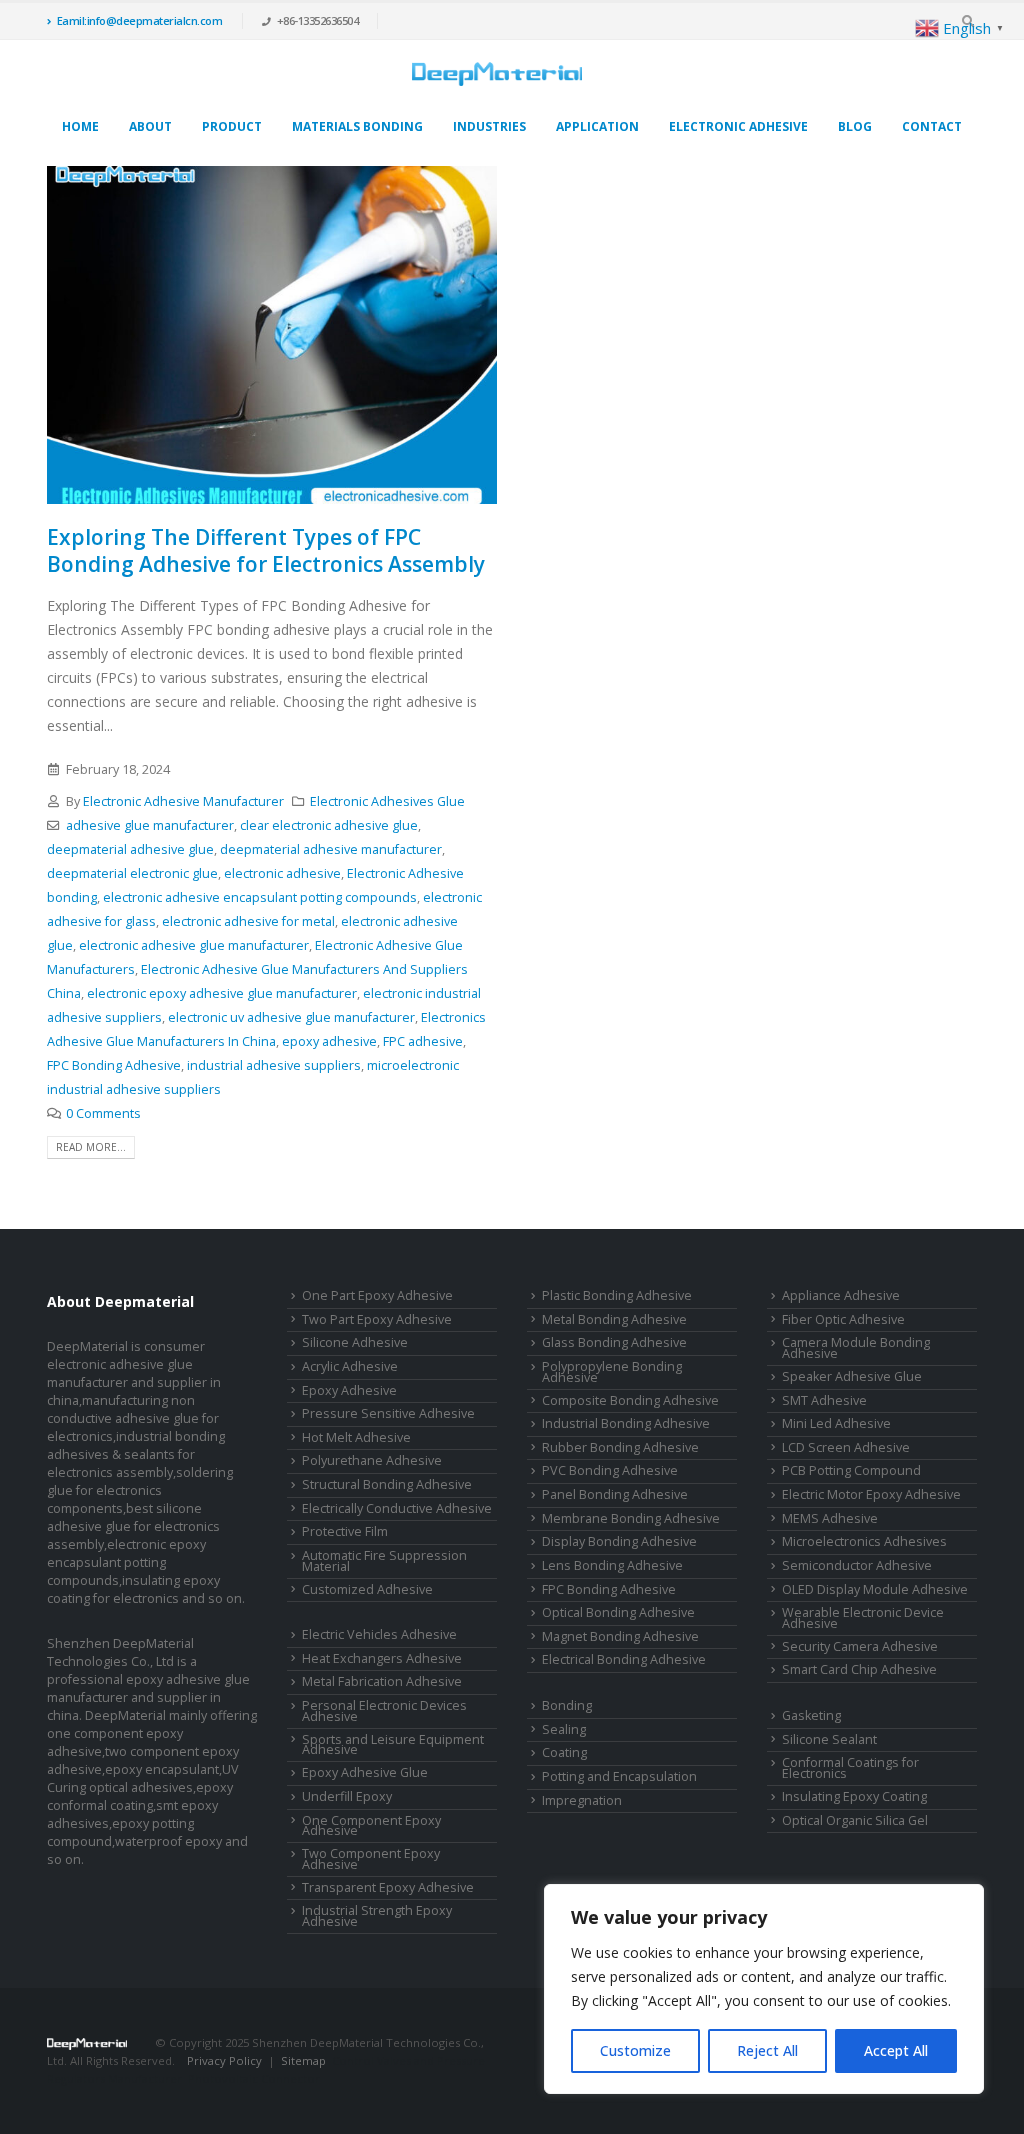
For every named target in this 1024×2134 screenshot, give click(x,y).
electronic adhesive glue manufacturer (194, 945)
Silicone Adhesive (355, 1342)
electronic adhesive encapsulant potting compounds (260, 897)
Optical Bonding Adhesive (618, 1612)
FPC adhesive (423, 1041)
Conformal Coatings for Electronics (850, 1768)
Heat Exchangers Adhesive (382, 1658)
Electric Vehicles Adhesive (379, 1634)
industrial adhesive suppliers (274, 1065)
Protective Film (345, 1531)
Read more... (91, 1147)
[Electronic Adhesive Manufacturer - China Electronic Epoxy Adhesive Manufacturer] (497, 74)
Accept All (896, 2050)
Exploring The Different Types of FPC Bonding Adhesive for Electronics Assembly (266, 550)
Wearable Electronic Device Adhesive (863, 1618)
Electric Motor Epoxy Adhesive (871, 1494)
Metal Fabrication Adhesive (382, 1681)
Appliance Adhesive (841, 1295)
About (150, 126)
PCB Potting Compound (851, 1470)
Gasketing (811, 1715)
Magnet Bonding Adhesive (620, 1636)
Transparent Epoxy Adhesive (388, 1887)
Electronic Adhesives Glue (387, 801)
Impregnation (582, 1800)
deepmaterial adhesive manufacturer (331, 849)
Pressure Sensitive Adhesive (388, 1413)
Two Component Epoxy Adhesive (371, 1859)
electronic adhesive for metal (248, 921)
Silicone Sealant (829, 1739)
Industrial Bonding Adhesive (626, 1423)
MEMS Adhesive (830, 1518)
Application (597, 126)
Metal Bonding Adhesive (614, 1319)
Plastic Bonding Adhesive (617, 1295)
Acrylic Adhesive (350, 1366)
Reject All (767, 2050)
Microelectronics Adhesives (864, 1541)
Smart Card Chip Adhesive (859, 1669)
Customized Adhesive (367, 1589)
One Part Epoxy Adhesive (377, 1295)
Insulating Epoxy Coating (854, 1796)
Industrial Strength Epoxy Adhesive (377, 1916)
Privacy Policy (224, 2060)
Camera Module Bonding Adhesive (856, 1348)
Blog (855, 126)
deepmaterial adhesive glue (130, 849)
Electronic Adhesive (738, 126)
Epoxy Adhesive (349, 1390)
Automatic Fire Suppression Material (384, 1561)
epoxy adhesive (329, 1041)
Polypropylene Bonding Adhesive (612, 1372)
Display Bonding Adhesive (619, 1541)
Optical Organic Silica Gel (855, 1820)
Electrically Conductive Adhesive (397, 1508)
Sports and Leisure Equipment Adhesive (393, 1745)
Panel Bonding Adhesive (615, 1494)
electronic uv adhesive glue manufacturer (291, 1017)
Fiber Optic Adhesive (843, 1319)
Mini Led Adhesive (836, 1423)
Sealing (564, 1729)
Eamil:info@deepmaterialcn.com (140, 20)
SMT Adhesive (824, 1400)
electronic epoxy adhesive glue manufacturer (222, 993)
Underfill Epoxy (347, 1796)
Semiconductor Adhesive (857, 1565)
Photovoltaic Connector (254, 2078)
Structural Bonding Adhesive (387, 1484)
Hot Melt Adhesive (356, 1437)
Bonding (567, 1705)
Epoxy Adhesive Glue (365, 1772)
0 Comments (103, 1113)
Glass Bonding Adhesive (614, 1342)
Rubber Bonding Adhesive (620, 1447)
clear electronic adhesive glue (329, 825)
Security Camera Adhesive (860, 1646)
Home (80, 126)
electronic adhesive (282, 873)
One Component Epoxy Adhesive (371, 1826)
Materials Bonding (357, 126)
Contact (932, 126)
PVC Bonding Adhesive (610, 1470)
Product (232, 126)
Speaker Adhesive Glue (852, 1376)
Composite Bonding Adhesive (630, 1400)
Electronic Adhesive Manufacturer (183, 801)
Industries (489, 126)
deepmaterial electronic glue (132, 873)
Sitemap (303, 2060)
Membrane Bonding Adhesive (631, 1518)
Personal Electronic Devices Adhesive (384, 1711)
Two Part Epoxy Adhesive (377, 1319)
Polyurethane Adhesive (372, 1460)
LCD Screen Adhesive (846, 1447)
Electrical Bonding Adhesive (624, 1659)
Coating (564, 1752)
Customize (635, 2050)
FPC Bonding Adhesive (114, 1065)
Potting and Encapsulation (619, 1776)
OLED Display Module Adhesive (875, 1589)
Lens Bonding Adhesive (612, 1565)
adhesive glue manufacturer (150, 825)
